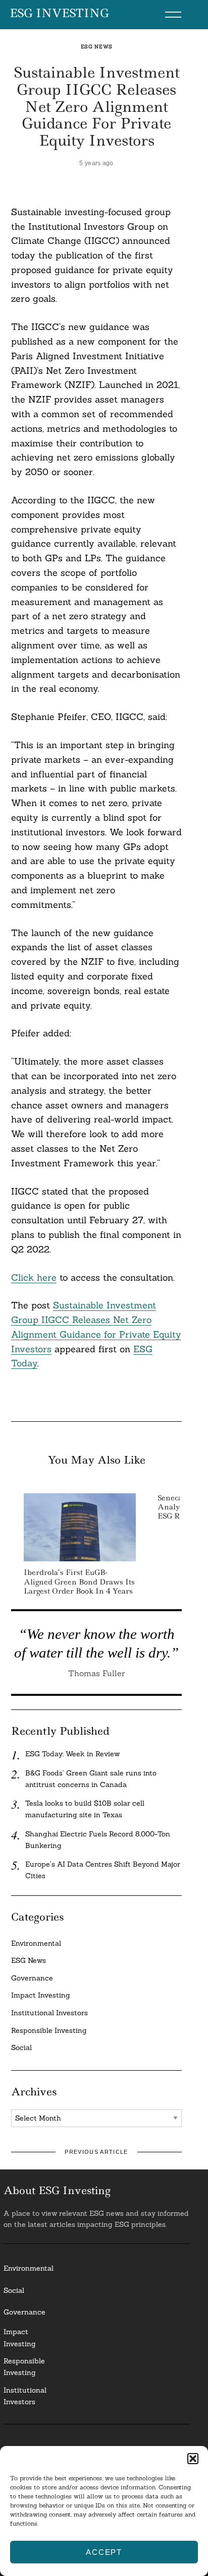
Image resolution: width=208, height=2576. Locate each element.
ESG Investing (59, 14)
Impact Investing (41, 1995)
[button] (193, 2459)
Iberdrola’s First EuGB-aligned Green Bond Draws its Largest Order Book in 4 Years (79, 1581)
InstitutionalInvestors (25, 2396)
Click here (34, 1277)
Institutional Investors (49, 2013)
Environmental (36, 1943)
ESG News (97, 47)
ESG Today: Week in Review (72, 1754)
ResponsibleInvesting (24, 2367)
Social (21, 2047)
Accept (104, 2552)
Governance (32, 1978)
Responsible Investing (49, 2030)
